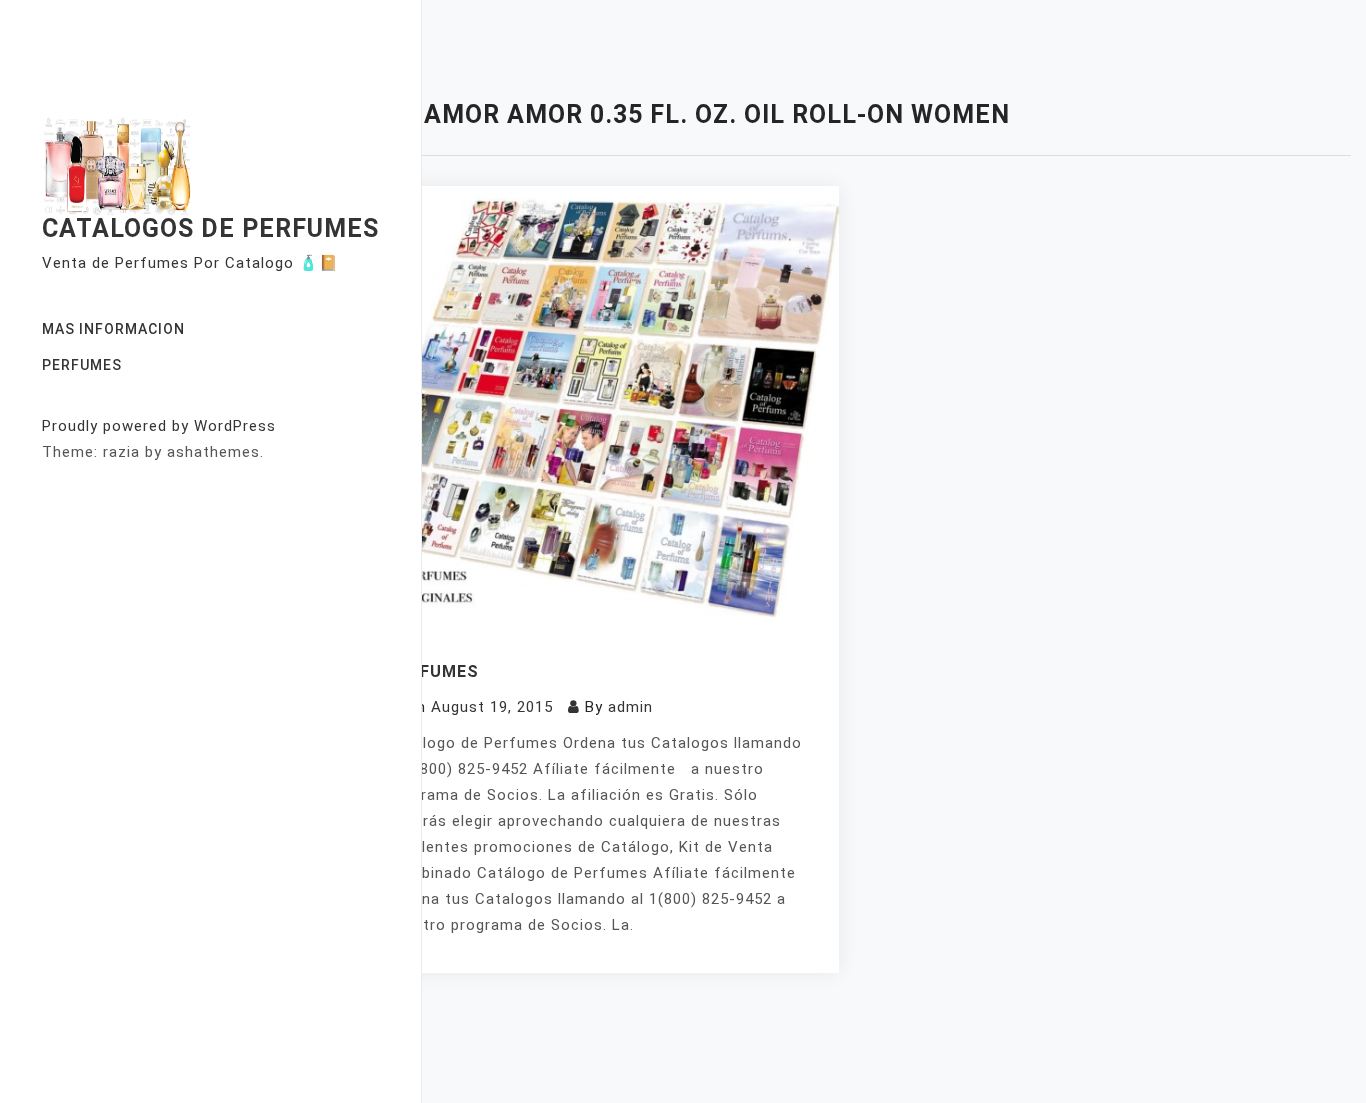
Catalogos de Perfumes (210, 228)
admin (630, 707)
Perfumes (82, 365)
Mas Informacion (113, 329)
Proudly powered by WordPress (159, 426)
